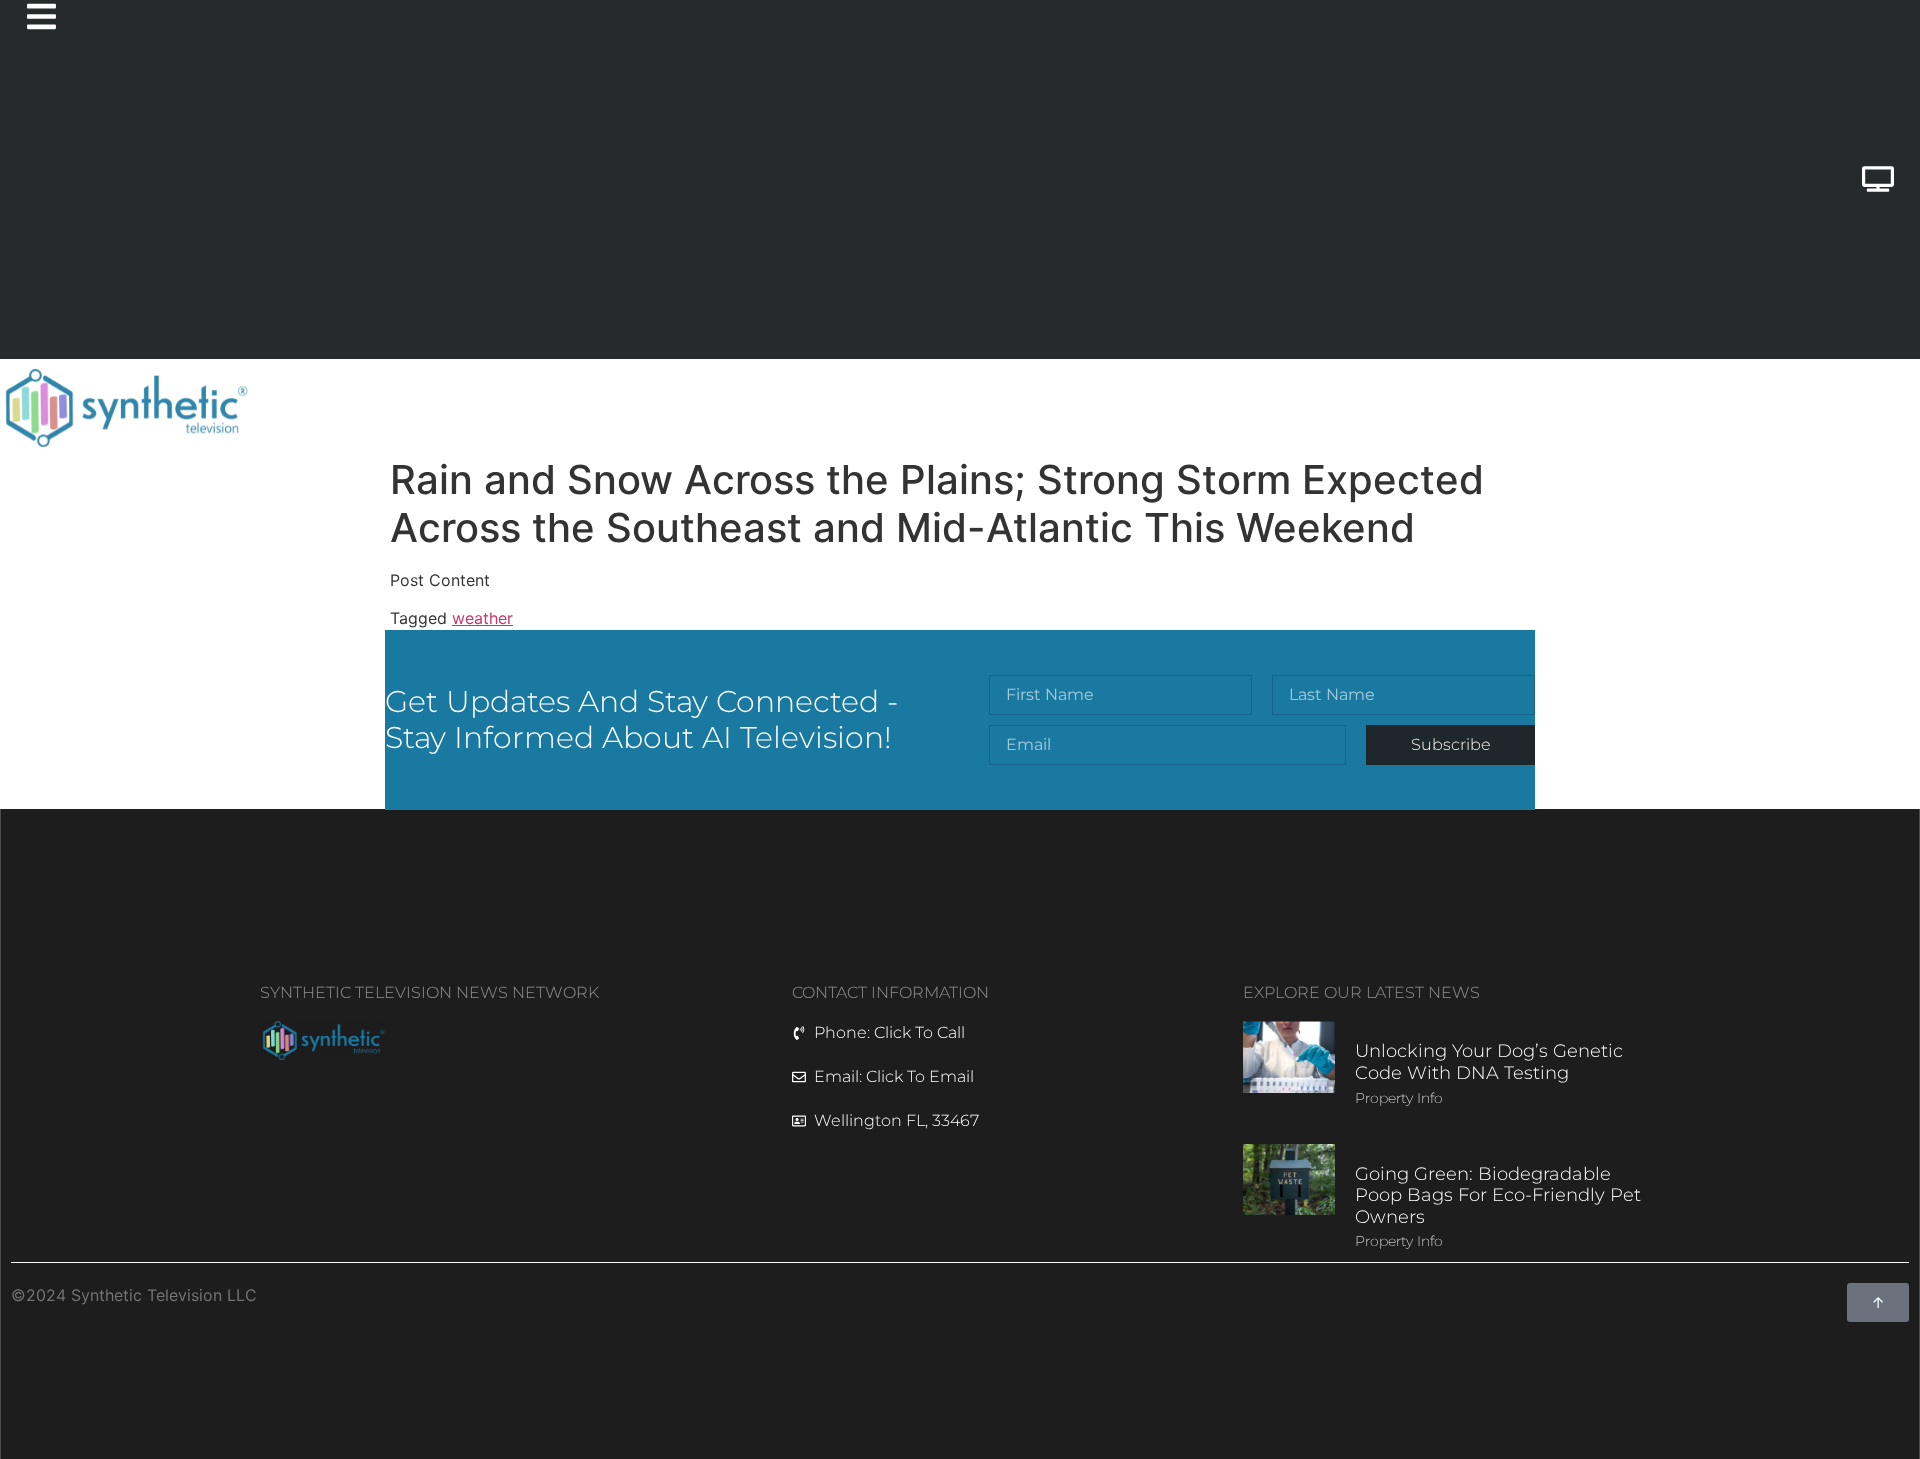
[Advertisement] (846, 209)
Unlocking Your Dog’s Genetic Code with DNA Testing (1489, 1062)
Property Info (1399, 1098)
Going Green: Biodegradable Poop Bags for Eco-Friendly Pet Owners (1498, 1195)
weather (482, 618)
